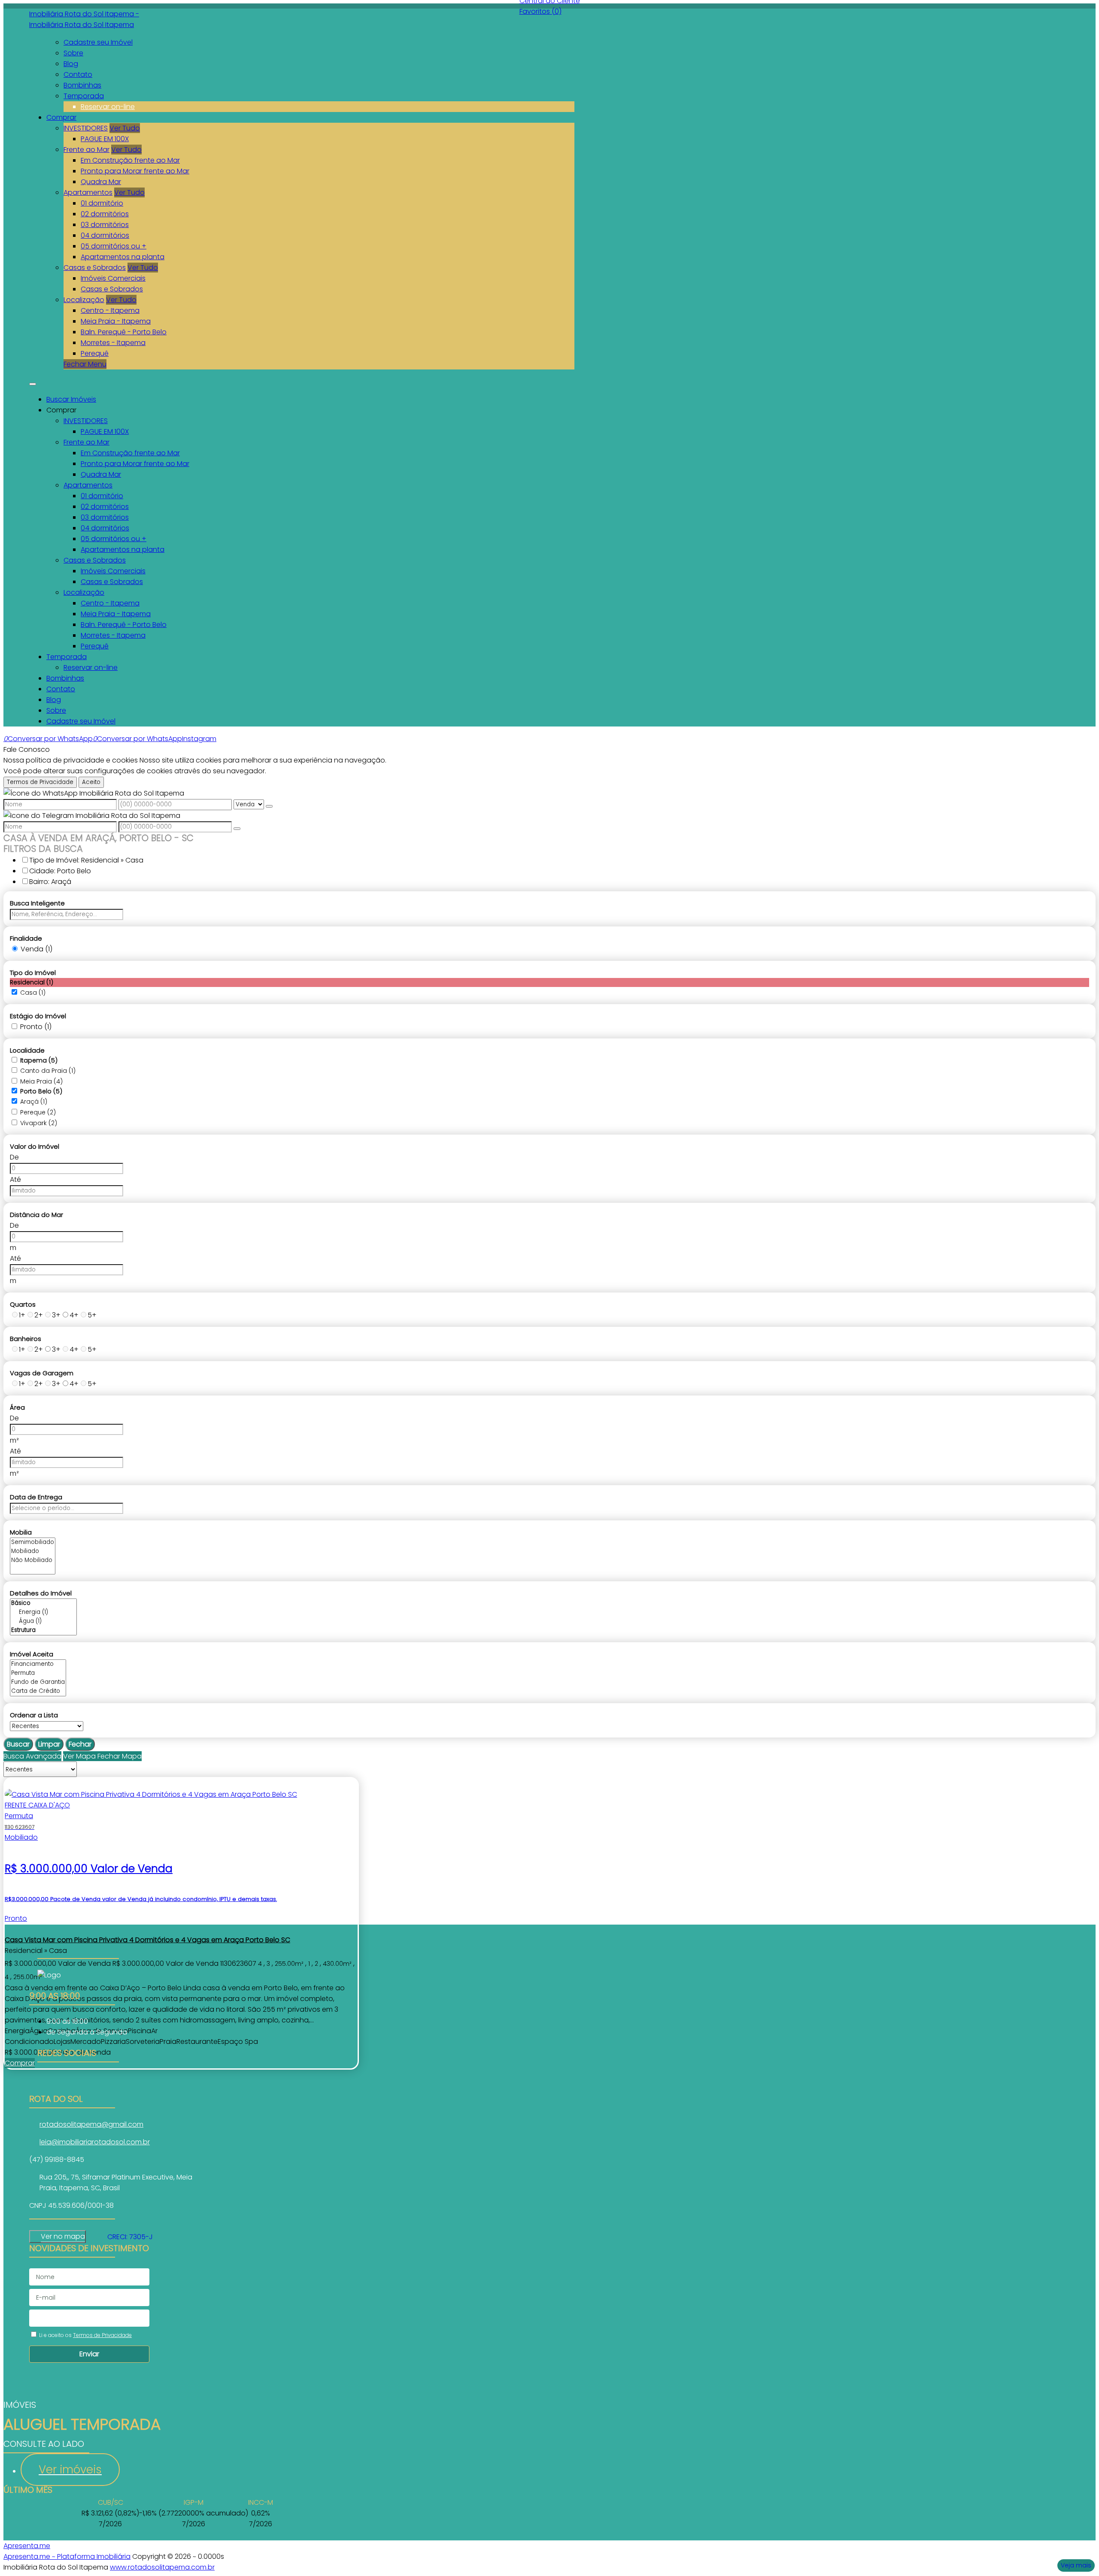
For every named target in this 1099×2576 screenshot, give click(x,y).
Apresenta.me (27, 2546)
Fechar (80, 1744)
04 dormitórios (105, 235)
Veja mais (1076, 2565)
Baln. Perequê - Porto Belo (124, 332)
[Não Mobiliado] (33, 1560)
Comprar (20, 2063)
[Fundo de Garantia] (38, 1682)
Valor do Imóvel (35, 1146)
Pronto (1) (36, 1027)
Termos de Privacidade (40, 782)
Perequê (95, 353)
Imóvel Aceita (32, 1654)
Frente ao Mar (87, 150)
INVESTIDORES (86, 128)
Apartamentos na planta (123, 257)
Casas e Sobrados (95, 268)
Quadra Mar (101, 182)
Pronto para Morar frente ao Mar (135, 171)
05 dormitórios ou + (114, 246)
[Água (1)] (43, 1621)
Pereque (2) (38, 1112)
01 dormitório (102, 203)
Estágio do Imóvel (38, 1016)
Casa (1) (33, 993)
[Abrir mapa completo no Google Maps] (92, 2237)
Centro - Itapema (110, 310)
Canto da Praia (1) (48, 1071)
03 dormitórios (105, 225)
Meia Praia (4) (41, 1081)
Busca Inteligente (37, 903)
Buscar (18, 1744)
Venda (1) (36, 949)
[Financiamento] (38, 1664)
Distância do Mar (36, 1215)
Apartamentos (88, 192)
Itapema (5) (39, 1060)
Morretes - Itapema (113, 343)
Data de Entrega (36, 1497)
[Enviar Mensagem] (237, 829)
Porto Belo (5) (41, 1091)
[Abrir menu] (33, 382)
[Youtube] (78, 2089)
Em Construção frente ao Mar (130, 160)
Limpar (49, 1744)
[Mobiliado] (33, 1551)
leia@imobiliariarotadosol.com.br (95, 2142)
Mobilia (21, 1532)
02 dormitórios (105, 214)
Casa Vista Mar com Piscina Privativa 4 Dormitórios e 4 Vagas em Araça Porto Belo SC (147, 1940)
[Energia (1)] (43, 1612)
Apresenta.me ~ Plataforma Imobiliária (67, 2556)
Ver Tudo (125, 128)
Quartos (23, 1304)
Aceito (91, 782)
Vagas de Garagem (42, 1373)
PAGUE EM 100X (105, 139)
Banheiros (26, 1339)
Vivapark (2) (39, 1123)
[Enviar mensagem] (269, 806)
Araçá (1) (34, 1102)
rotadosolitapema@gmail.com (91, 2124)
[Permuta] (38, 1673)
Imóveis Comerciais (113, 278)
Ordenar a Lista (34, 1715)
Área (17, 1407)
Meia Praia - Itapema (116, 321)
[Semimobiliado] (33, 1542)
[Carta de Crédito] (38, 1691)
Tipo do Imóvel (33, 973)
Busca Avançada (32, 1756)
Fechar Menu (85, 364)
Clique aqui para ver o (58, 2237)
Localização (84, 300)
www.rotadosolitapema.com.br (162, 2567)
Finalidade (26, 938)
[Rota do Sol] (78, 2078)
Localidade (27, 1050)
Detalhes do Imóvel (41, 1593)
